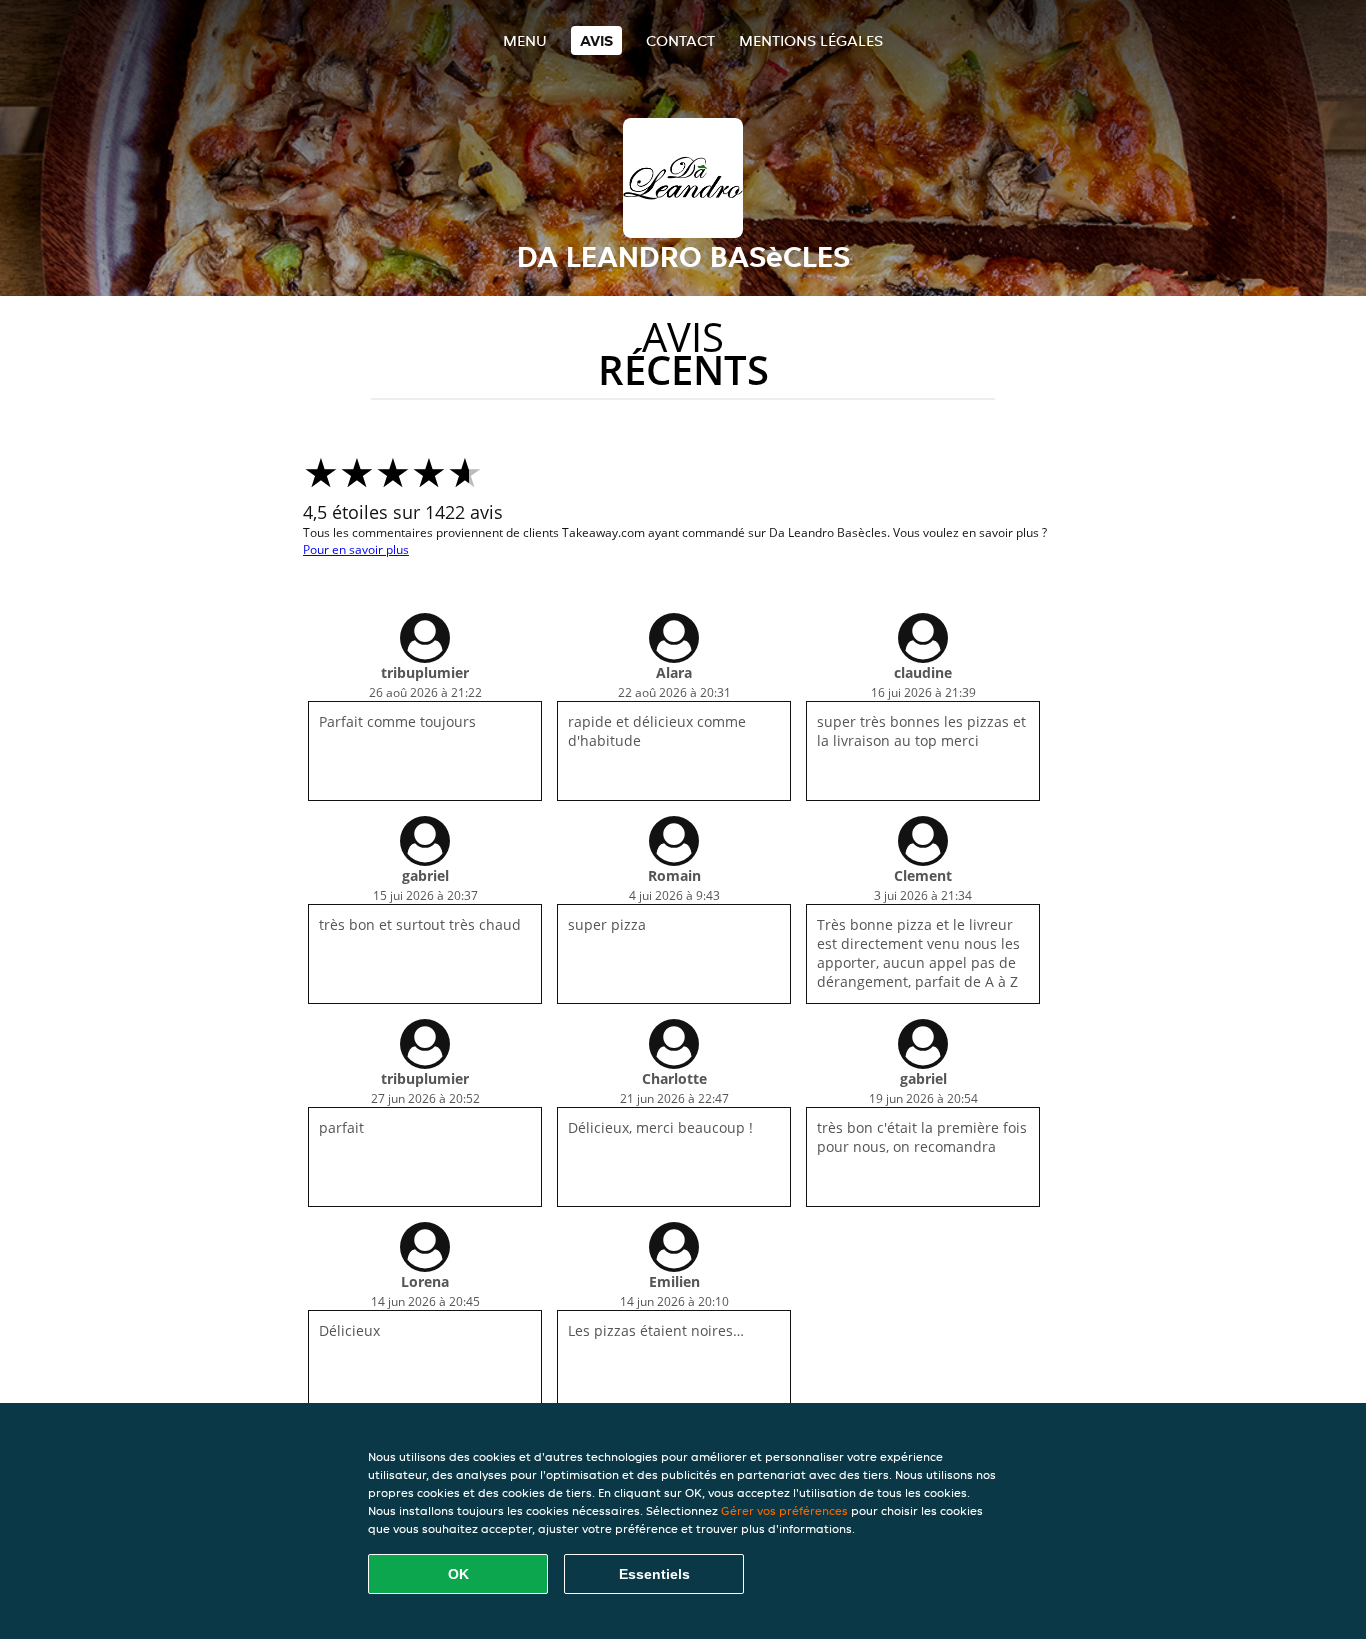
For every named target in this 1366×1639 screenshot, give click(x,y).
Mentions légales (811, 40)
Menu (525, 40)
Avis (596, 40)
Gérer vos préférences (784, 1510)
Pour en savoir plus (356, 549)
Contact (680, 40)
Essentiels (654, 1574)
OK (458, 1574)
